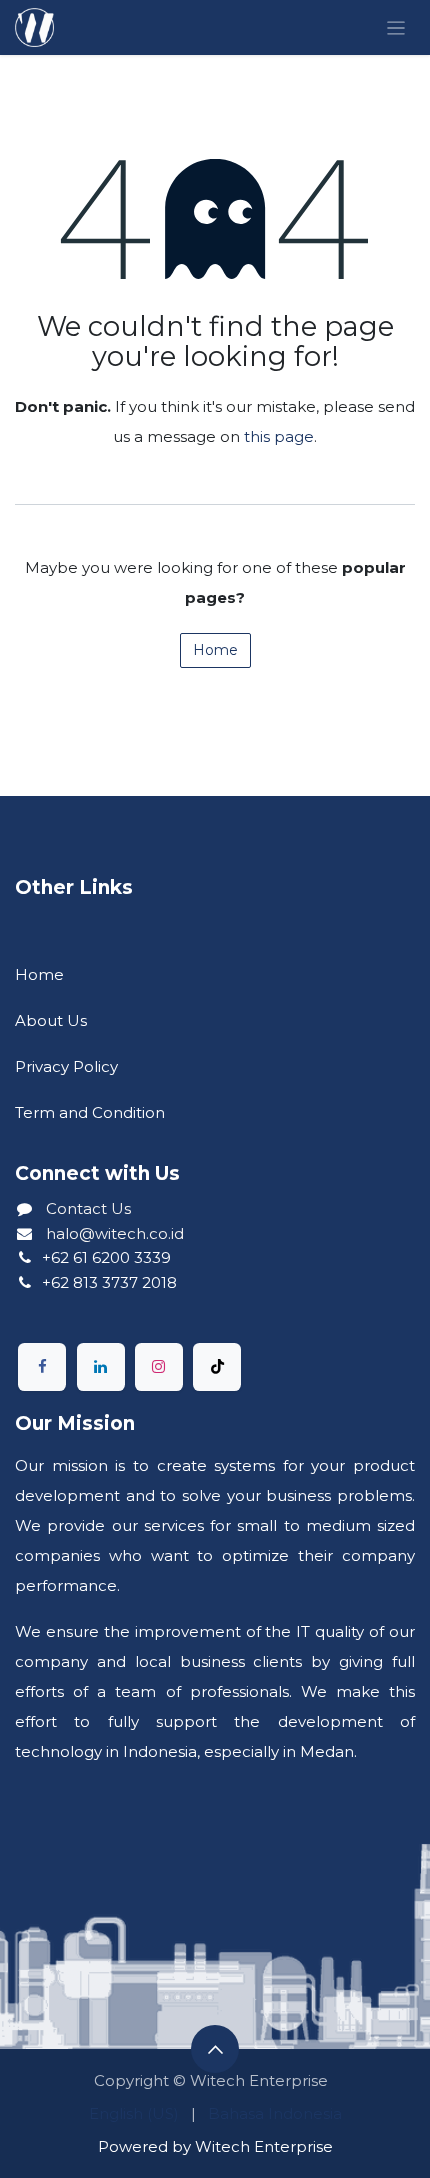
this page (279, 436)
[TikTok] (217, 1367)
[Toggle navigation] (396, 27)
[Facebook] (42, 1367)
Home (215, 650)
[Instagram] (159, 1367)
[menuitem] (134, 2114)
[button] (215, 2049)
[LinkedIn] (101, 1367)
